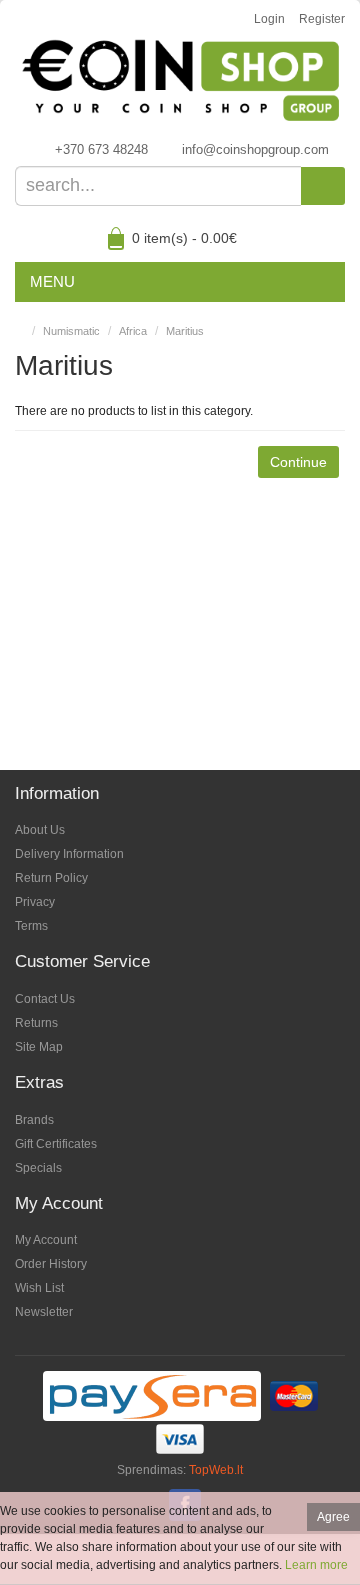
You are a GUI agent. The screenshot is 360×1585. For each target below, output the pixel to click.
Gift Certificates (56, 1144)
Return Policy (51, 878)
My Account (46, 1240)
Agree (333, 1517)
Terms (31, 926)
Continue (298, 462)
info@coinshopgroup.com (255, 149)
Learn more (316, 1565)
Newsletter (44, 1312)
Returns (36, 1023)
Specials (38, 1168)
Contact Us (45, 999)
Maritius (185, 331)
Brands (34, 1120)
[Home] (19, 331)
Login (269, 19)
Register (322, 19)
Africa (133, 331)
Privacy (35, 902)
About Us (40, 830)
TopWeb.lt (216, 1470)
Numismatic (71, 331)
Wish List (39, 1288)
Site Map (39, 1047)
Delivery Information (69, 854)
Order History (51, 1264)
